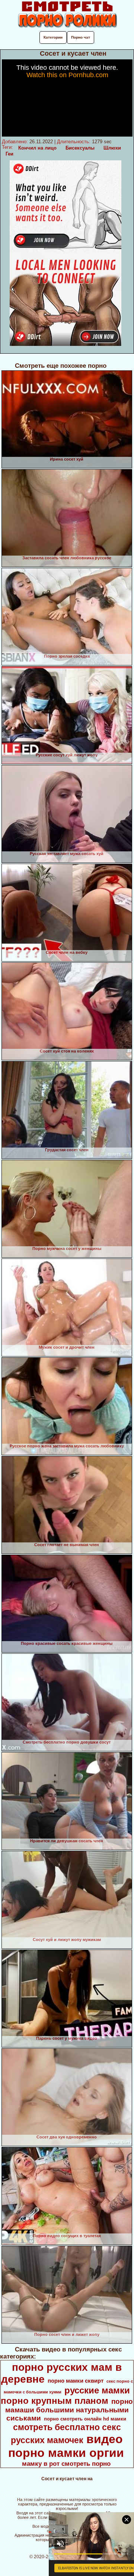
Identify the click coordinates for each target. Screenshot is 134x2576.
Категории (53, 37)
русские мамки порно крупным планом (65, 2395)
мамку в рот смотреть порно (66, 2464)
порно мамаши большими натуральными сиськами (69, 2410)
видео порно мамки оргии (66, 2446)
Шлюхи (112, 148)
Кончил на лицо (37, 148)
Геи (9, 154)
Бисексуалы (80, 148)
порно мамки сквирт (76, 2381)
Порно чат (81, 37)
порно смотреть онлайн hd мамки (85, 2419)
